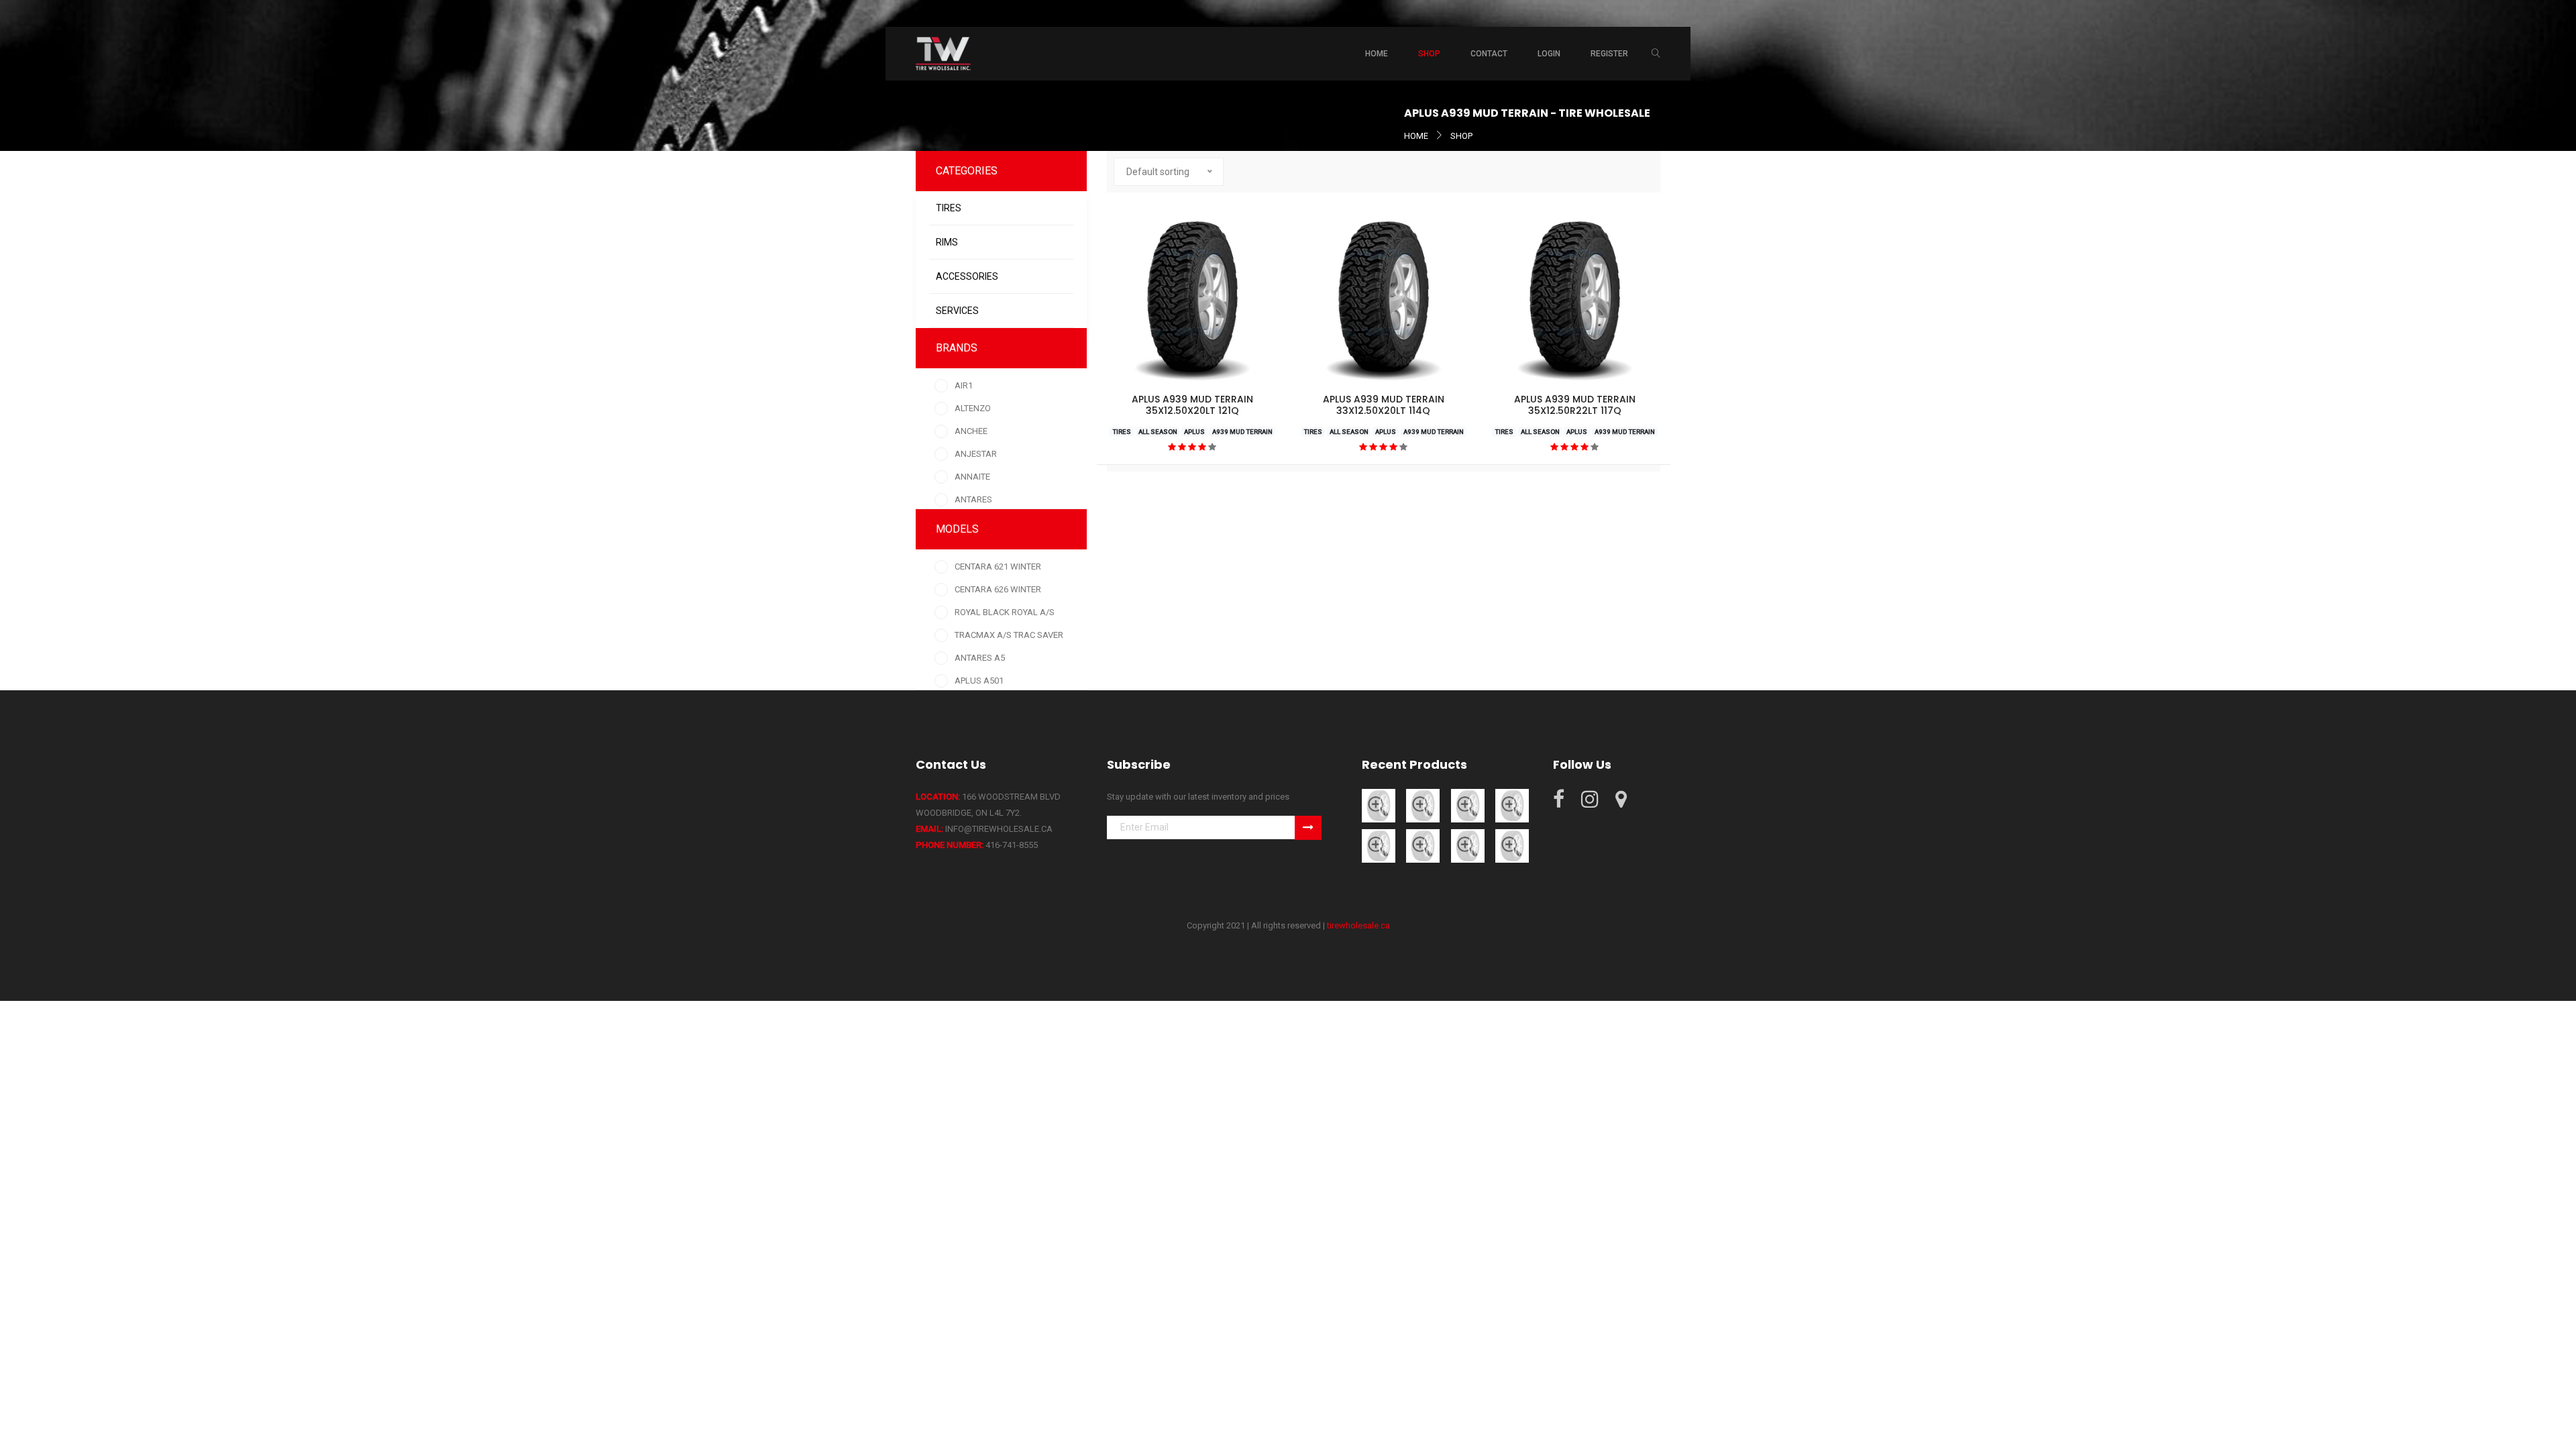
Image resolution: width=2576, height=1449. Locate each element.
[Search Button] (1656, 54)
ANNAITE (972, 477)
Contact (1489, 54)
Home (1377, 54)
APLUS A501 (979, 681)
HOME (1416, 136)
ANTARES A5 (980, 658)
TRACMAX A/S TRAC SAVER (1009, 635)
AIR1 (964, 385)
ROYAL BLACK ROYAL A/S (1005, 612)
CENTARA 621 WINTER (998, 567)
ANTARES (973, 499)
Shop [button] (1429, 54)
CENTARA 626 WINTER (998, 589)
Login (1549, 54)
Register (1609, 54)
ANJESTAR (976, 454)
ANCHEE (971, 431)
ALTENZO (973, 408)
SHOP (1461, 136)
